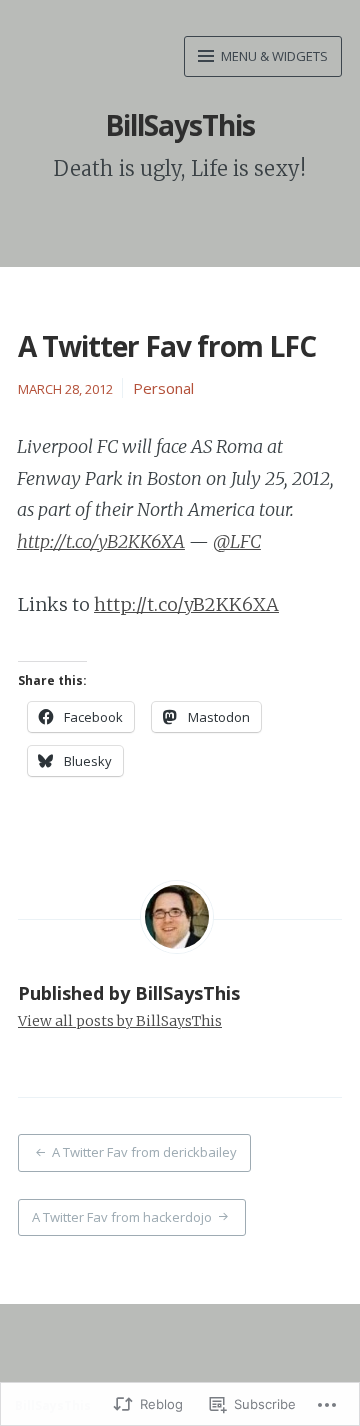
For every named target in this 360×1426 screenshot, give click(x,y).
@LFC (237, 541)
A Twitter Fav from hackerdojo (122, 1217)
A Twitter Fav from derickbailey (144, 1152)
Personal (163, 388)
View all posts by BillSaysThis (120, 1021)
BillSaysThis (180, 125)
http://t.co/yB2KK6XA (101, 541)
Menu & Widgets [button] (273, 56)
